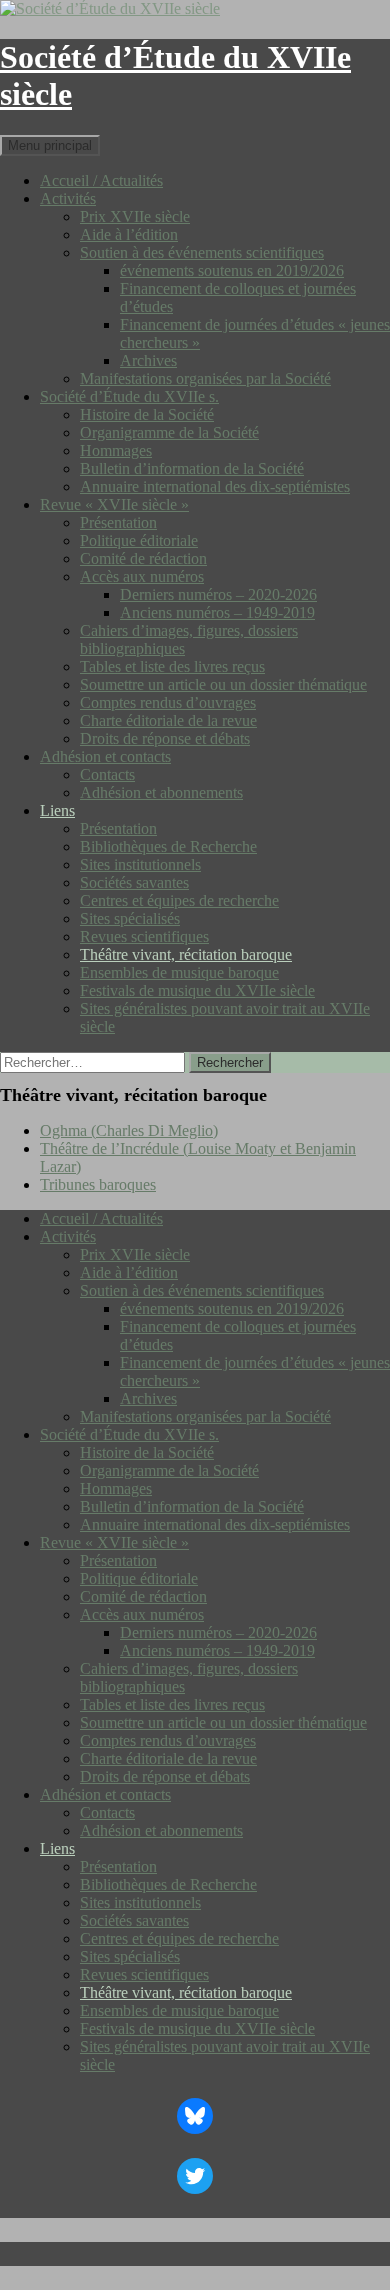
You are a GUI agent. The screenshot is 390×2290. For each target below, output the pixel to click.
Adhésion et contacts (105, 756)
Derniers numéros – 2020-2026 (218, 594)
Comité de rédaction (143, 558)
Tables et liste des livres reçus (172, 666)
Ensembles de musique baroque (179, 972)
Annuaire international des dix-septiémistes (215, 486)
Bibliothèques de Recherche (168, 846)
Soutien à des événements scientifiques (202, 252)
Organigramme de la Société (169, 432)
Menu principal (50, 145)
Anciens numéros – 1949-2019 (217, 612)
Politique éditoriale (139, 540)
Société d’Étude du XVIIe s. (129, 396)
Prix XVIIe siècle (135, 216)
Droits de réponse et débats (165, 738)
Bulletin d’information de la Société (192, 468)
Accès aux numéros (142, 576)
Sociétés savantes (134, 882)
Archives (148, 360)
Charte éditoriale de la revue (168, 720)
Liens (57, 810)
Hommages (116, 450)
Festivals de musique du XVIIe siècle (197, 990)
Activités (68, 198)
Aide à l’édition (129, 234)
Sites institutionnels (140, 864)
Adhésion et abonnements (161, 792)
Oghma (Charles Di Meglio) (129, 1130)
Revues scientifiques (144, 936)
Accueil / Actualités (101, 180)
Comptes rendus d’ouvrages (168, 702)
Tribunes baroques (98, 1184)
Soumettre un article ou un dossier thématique (223, 684)
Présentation (118, 522)
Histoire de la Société (147, 414)
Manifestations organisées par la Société (205, 378)
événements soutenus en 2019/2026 (232, 270)
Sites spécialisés (130, 918)
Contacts (107, 774)
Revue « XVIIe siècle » (114, 504)
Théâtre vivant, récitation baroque (186, 954)
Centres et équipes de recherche (179, 900)
